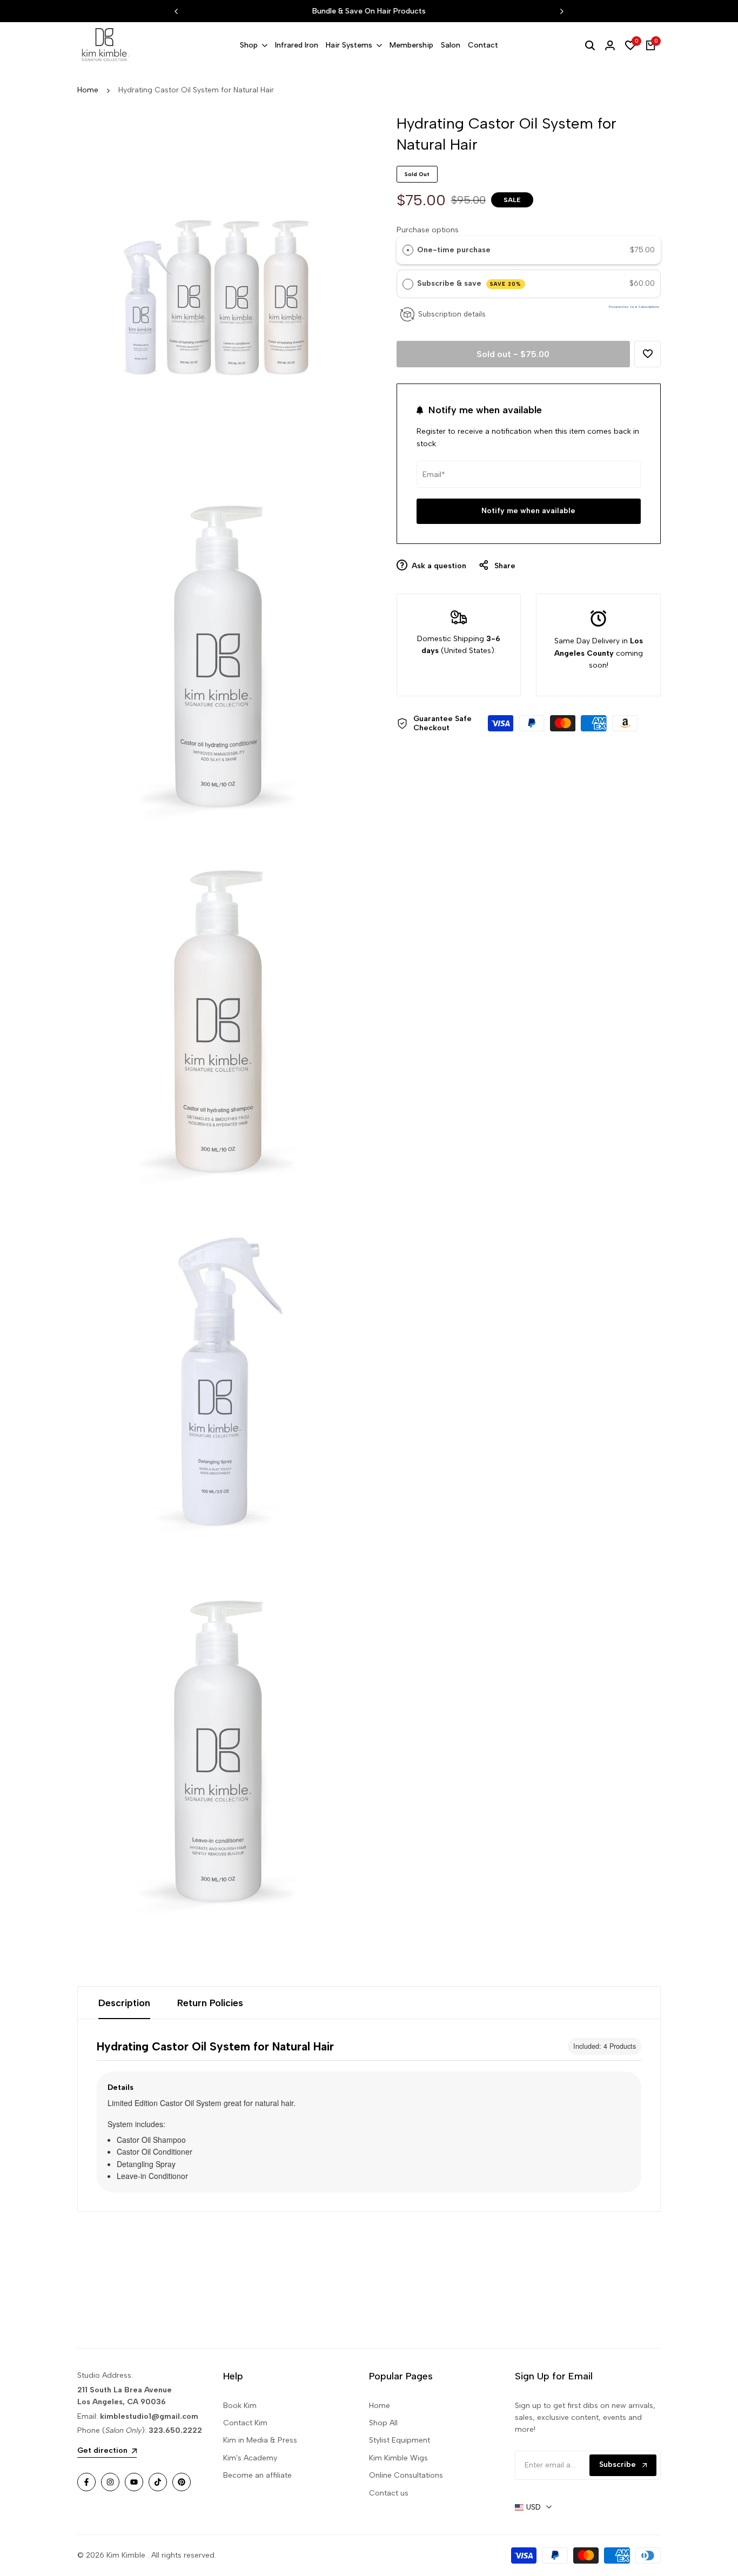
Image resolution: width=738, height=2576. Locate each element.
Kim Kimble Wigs (398, 2458)
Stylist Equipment (400, 2440)
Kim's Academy (250, 2458)
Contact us (389, 2493)
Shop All (383, 2423)
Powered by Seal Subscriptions (634, 307)
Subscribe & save (469, 283)
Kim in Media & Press (260, 2440)
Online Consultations (406, 2475)
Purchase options (428, 229)
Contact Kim (245, 2423)
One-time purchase (454, 250)
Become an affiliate (257, 2475)
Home (88, 90)
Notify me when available (528, 511)
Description (124, 2003)
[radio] (408, 250)
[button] (648, 354)
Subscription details (452, 314)
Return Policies (210, 2003)
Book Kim (240, 2406)
